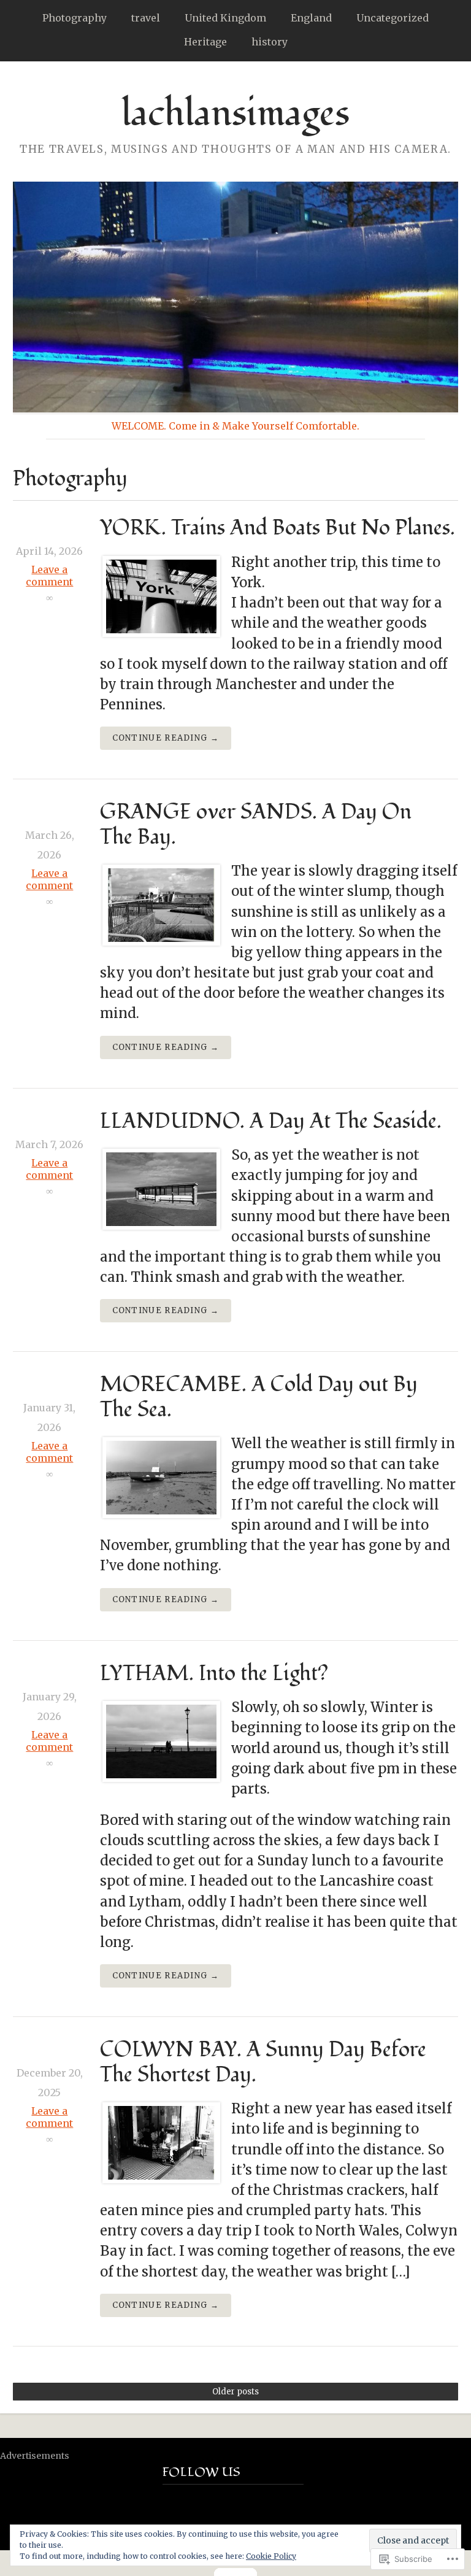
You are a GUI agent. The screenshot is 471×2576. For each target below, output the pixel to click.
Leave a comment (49, 576)
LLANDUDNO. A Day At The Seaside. (271, 1121)
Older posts (235, 2392)
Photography (75, 18)
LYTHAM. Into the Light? (214, 1674)
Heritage (205, 42)
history (270, 42)
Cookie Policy (271, 2556)
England (311, 18)
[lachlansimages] (235, 297)
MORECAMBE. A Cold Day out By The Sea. (259, 1397)
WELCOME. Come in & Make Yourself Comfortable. (235, 426)
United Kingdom (225, 18)
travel (146, 18)
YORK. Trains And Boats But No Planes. (278, 528)
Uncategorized (392, 18)
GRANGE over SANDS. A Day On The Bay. (256, 825)
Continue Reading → (166, 738)
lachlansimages (235, 114)
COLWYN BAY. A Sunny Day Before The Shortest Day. (263, 2062)
